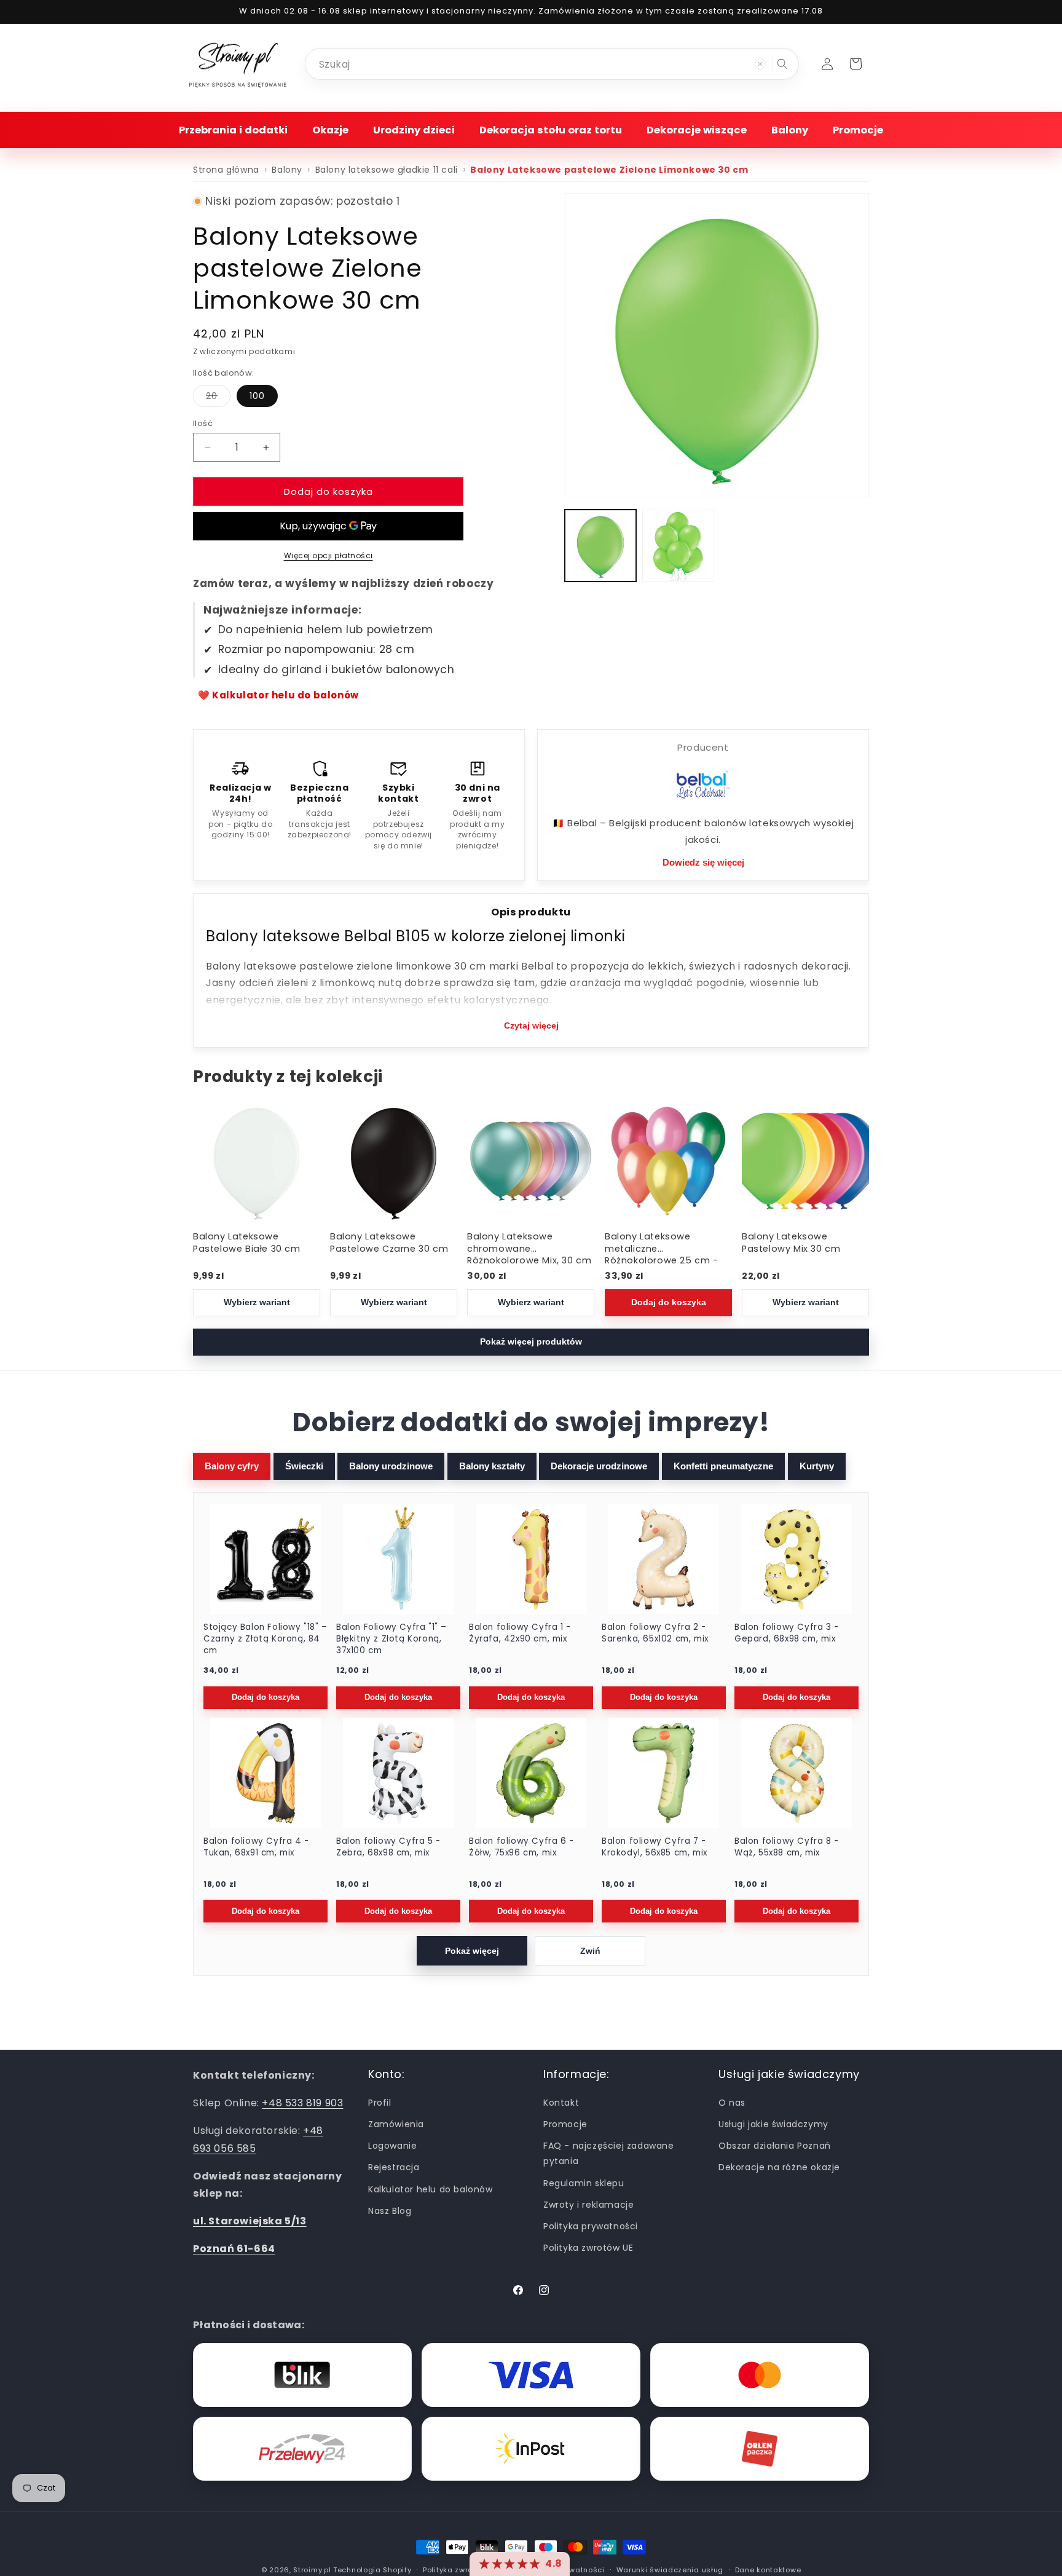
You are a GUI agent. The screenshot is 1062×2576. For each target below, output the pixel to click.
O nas (732, 2102)
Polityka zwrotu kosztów (468, 2569)
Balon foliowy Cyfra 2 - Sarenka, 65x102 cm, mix (655, 1633)
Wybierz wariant (257, 1302)
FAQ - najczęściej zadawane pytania (609, 2153)
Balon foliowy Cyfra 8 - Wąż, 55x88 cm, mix (787, 1847)
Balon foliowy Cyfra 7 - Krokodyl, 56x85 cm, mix (655, 1847)
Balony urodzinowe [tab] (391, 1466)
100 (257, 396)
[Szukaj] (782, 64)
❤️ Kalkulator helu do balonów (278, 695)
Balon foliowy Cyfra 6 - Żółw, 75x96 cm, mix (521, 1847)
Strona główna (226, 170)
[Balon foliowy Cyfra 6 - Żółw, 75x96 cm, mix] (531, 1773)
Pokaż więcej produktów (531, 1342)
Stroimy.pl (312, 2570)
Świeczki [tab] (304, 1466)
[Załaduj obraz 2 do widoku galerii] (678, 545)
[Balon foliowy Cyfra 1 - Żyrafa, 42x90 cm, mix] (531, 1559)
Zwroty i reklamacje (588, 2204)
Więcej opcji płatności (328, 555)
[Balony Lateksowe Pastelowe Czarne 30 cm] (394, 1161)
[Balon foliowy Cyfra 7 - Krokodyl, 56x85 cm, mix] (664, 1773)
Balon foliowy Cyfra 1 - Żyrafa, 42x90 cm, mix (520, 1633)
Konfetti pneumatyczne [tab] (723, 1466)
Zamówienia (396, 2124)
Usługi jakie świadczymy (773, 2124)
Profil (380, 2102)
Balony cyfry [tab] (232, 1466)
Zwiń (590, 1951)
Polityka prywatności (591, 2226)
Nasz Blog (390, 2210)
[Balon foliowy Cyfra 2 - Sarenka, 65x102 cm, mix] (664, 1559)
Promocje (565, 2124)
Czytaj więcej (531, 1025)
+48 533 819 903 (302, 2103)
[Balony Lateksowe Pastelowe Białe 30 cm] (257, 1161)
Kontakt (561, 2102)
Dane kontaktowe (768, 2569)
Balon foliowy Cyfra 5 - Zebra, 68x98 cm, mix (388, 1847)
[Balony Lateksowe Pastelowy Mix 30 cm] (805, 1161)
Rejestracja (394, 2167)
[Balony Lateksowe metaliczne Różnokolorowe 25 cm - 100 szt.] (668, 1161)
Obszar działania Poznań (775, 2146)
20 (218, 398)
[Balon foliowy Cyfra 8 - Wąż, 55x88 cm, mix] (796, 1773)
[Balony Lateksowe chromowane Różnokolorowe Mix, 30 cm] (531, 1161)
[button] (233, 130)
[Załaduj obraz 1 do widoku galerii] (600, 545)
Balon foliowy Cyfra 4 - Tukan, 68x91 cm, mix (256, 1847)
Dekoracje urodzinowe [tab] (599, 1466)
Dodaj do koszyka (668, 1302)
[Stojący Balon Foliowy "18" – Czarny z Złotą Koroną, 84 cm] (265, 1559)
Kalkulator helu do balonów (431, 2189)
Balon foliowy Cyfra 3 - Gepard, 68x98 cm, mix (787, 1633)
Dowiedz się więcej (703, 862)
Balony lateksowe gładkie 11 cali (387, 170)
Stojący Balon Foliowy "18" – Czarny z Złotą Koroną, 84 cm (265, 1639)
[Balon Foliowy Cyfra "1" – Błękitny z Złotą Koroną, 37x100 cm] (398, 1559)
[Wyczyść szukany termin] (760, 64)
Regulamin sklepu (584, 2183)
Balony (287, 170)
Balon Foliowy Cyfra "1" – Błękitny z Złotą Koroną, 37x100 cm (391, 1639)
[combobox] (552, 64)
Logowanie (392, 2146)
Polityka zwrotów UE (588, 2248)
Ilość (203, 423)
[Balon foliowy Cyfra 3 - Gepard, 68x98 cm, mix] (796, 1559)
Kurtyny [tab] (817, 1466)
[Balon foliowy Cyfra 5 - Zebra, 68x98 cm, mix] (398, 1773)
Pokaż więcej (472, 1951)
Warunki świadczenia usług (670, 2569)
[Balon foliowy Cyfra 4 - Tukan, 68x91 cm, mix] (265, 1773)
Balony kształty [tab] (492, 1466)
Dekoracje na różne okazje (779, 2167)
